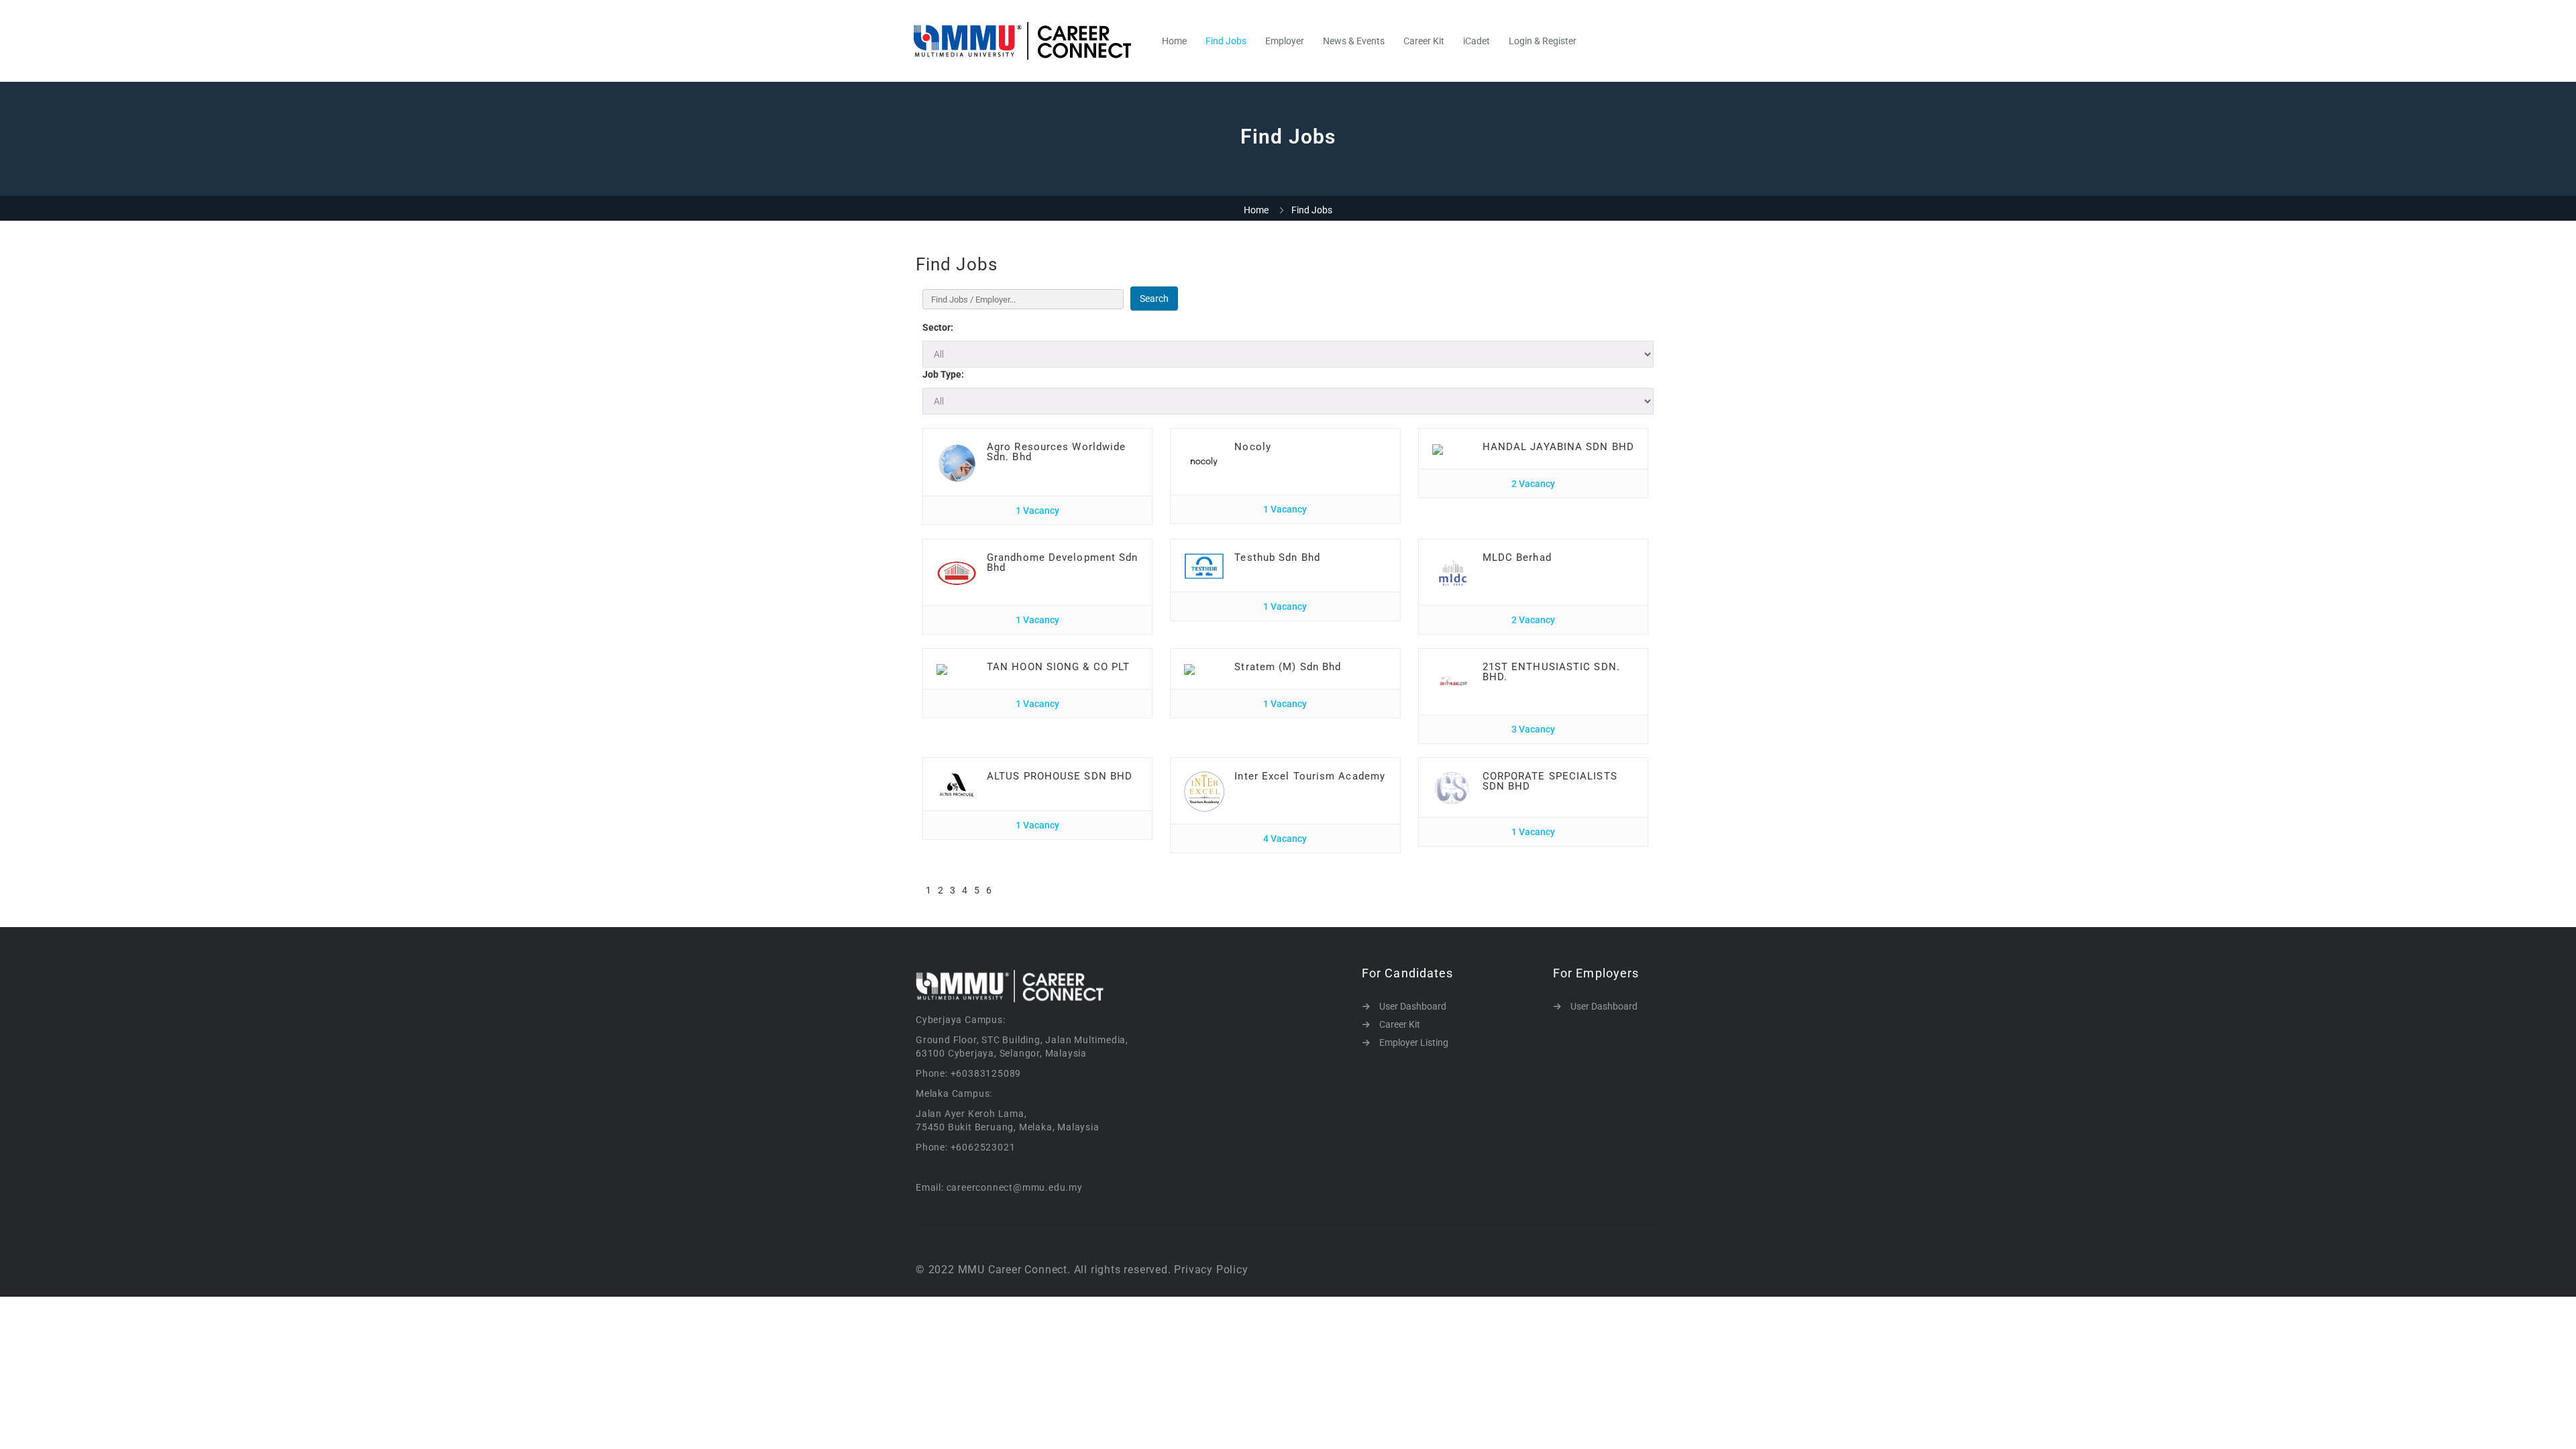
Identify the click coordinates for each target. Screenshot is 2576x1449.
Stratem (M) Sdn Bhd (1288, 667)
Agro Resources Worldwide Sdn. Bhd (1056, 452)
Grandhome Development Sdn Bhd (1063, 562)
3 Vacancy (1533, 729)
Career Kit (1424, 41)
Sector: (938, 327)
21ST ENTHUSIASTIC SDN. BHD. (1551, 672)
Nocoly (1253, 447)
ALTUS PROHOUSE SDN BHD (1060, 776)
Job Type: (943, 374)
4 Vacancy (1285, 839)
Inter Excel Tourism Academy (1310, 776)
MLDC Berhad (1517, 557)
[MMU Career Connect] (1029, 41)
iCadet (1477, 41)
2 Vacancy (1533, 484)
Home (1174, 41)
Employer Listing (1414, 1042)
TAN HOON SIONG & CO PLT (1058, 667)
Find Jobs (1226, 41)
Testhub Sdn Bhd (1277, 557)
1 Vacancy (1037, 511)
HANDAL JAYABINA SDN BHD (1558, 447)
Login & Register (1543, 41)
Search (1154, 299)
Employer (1285, 41)
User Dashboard (1413, 1006)
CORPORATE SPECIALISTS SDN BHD (1550, 781)
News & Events (1354, 41)
